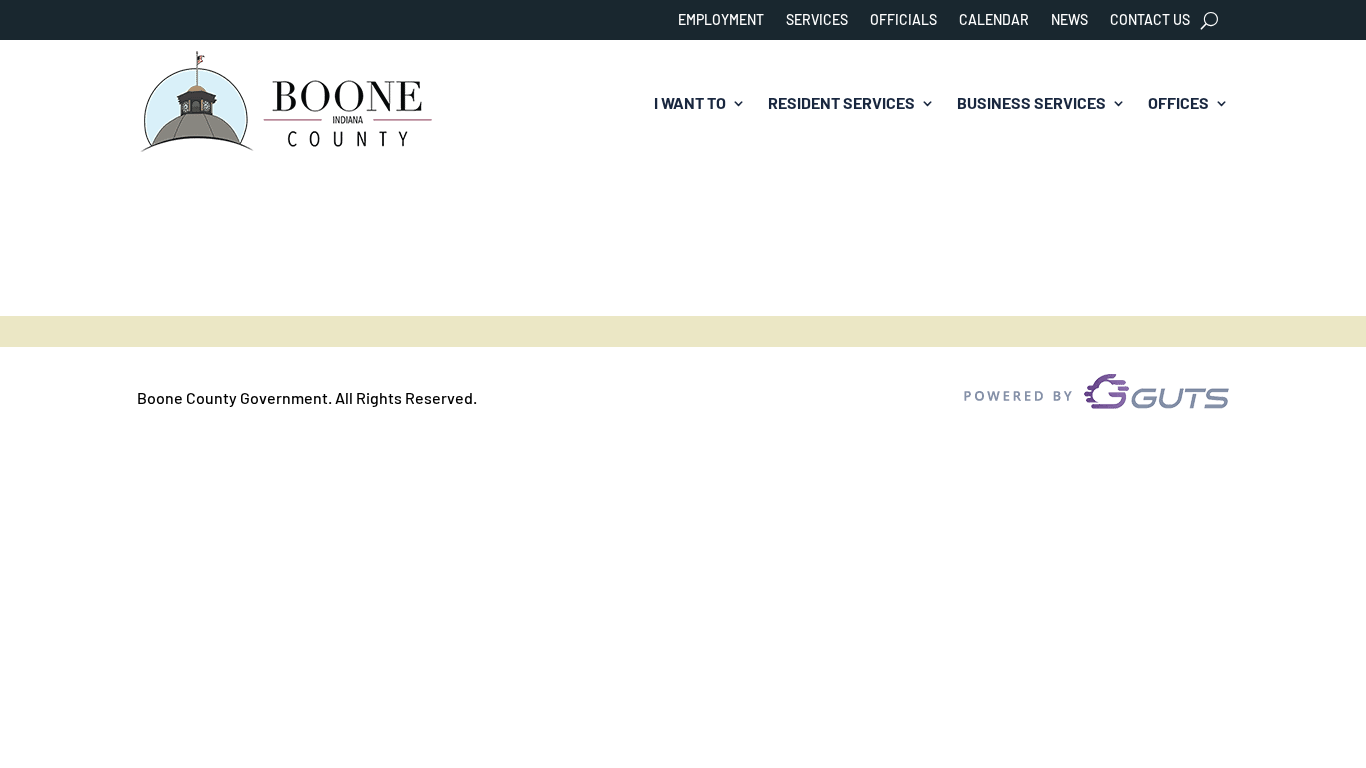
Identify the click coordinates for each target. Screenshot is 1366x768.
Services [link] (817, 20)
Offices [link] (1178, 102)
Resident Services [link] (841, 102)
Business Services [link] (1031, 102)
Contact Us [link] (1150, 20)
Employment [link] (721, 20)
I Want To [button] (690, 102)
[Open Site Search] (1209, 20)
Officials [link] (903, 20)
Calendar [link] (994, 20)
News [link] (1069, 20)
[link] (287, 103)
